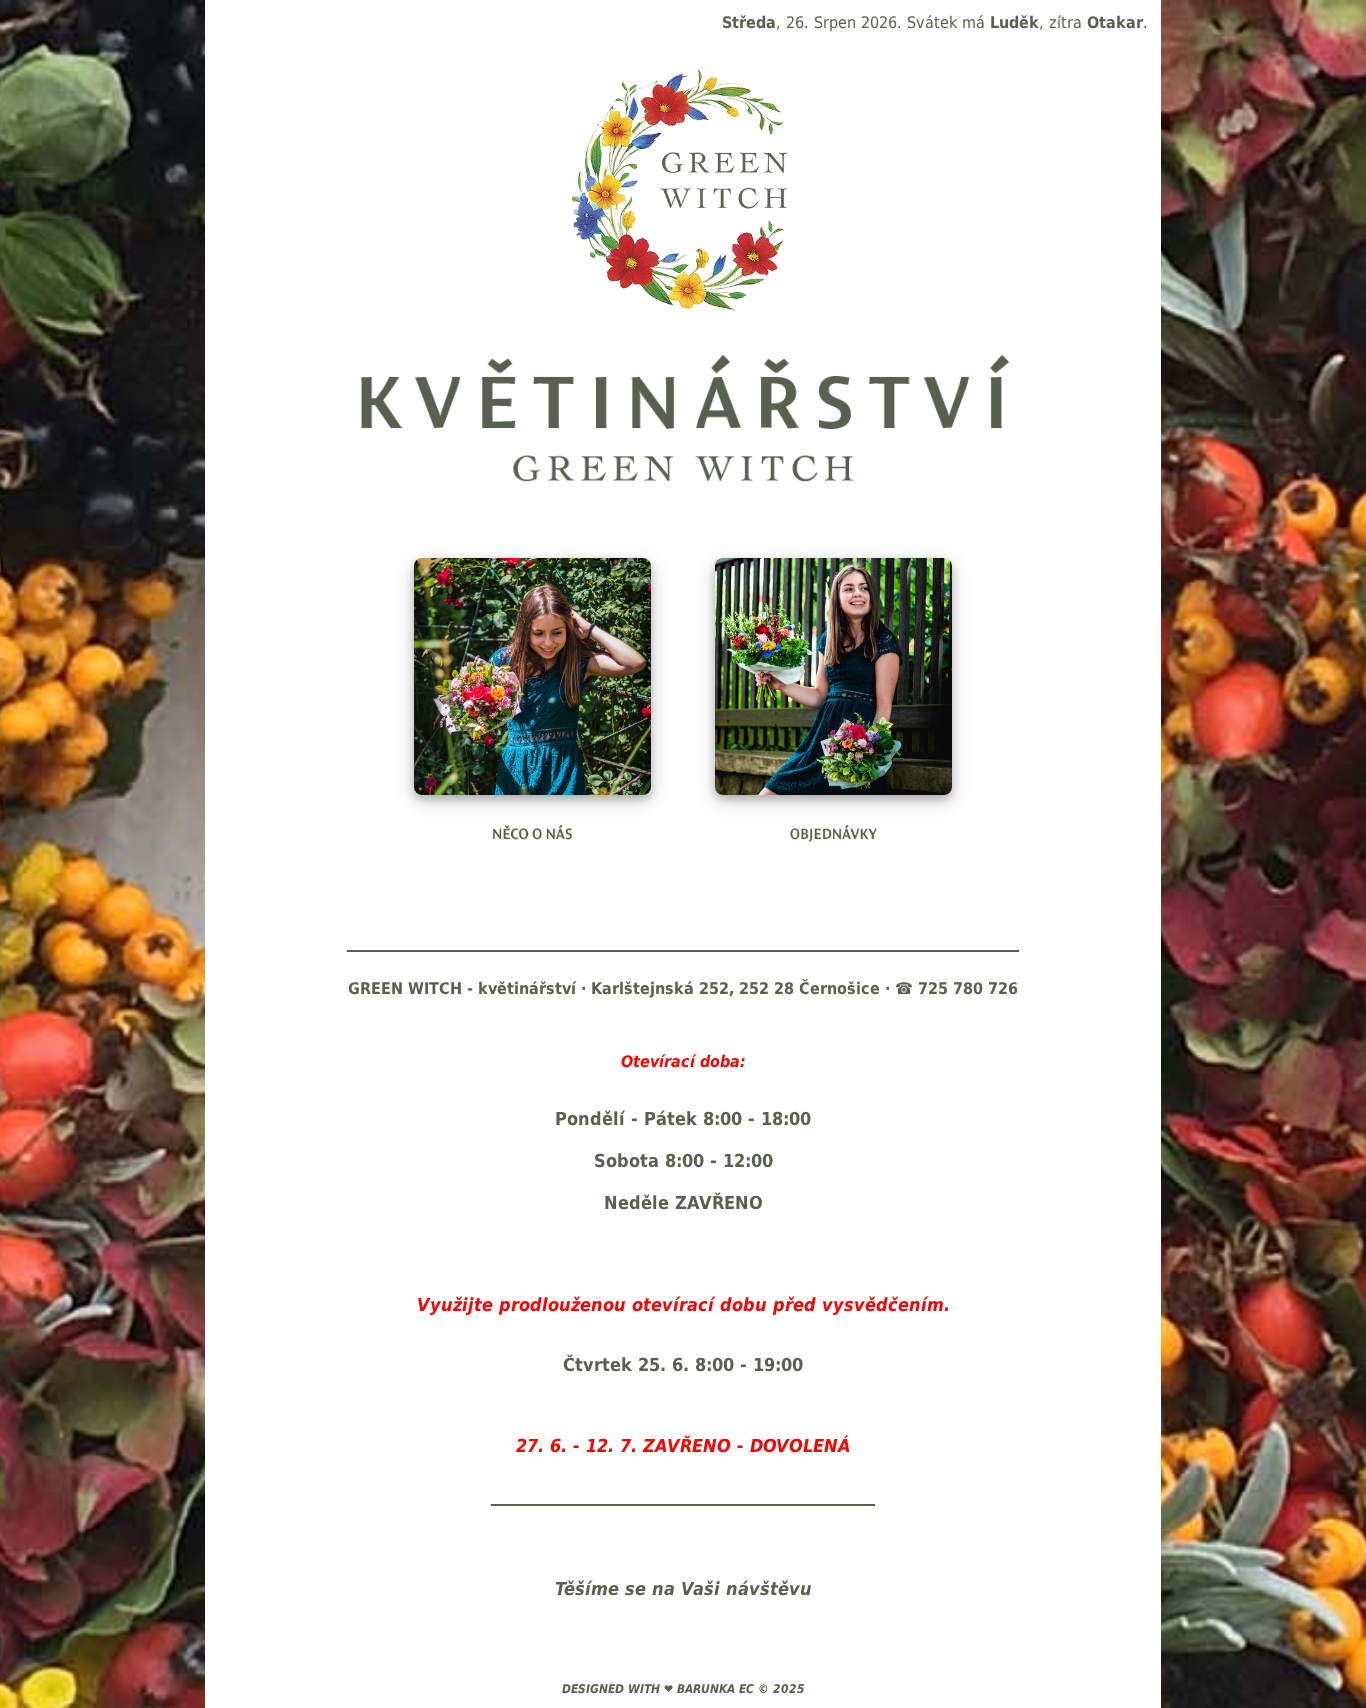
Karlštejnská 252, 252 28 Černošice (735, 988)
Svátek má (973, 22)
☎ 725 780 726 (956, 988)
